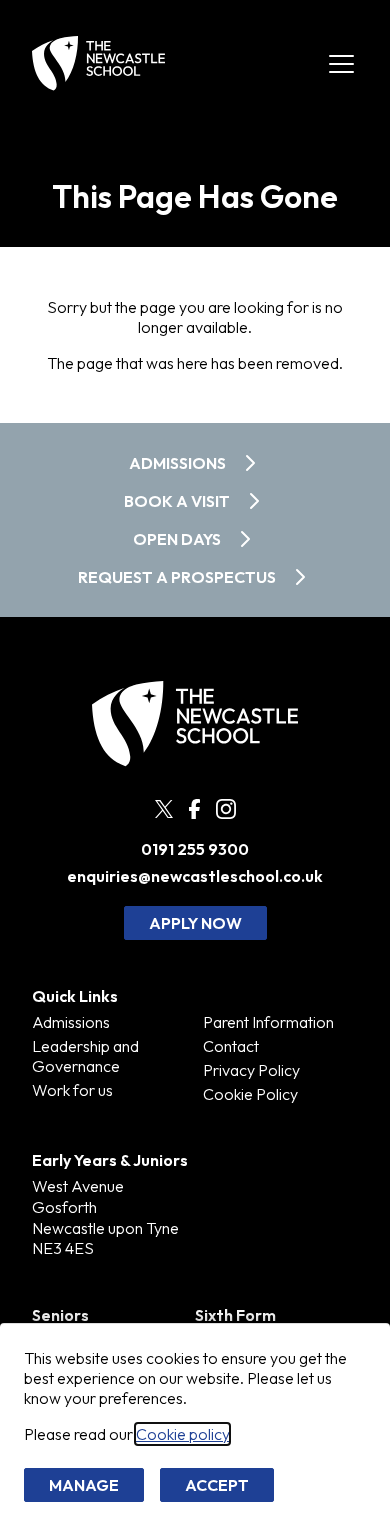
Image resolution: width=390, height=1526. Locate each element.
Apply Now (195, 923)
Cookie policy (182, 1434)
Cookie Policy (250, 1094)
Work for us (72, 1090)
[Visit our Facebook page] (194, 809)
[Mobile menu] (341, 64)
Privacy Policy (251, 1070)
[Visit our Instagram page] (226, 809)
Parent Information (268, 1022)
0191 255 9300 (195, 849)
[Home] (98, 63)
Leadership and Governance (85, 1056)
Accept (217, 1485)
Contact (231, 1046)
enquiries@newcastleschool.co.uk (195, 876)
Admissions (71, 1022)
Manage (84, 1485)
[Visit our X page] (164, 809)
